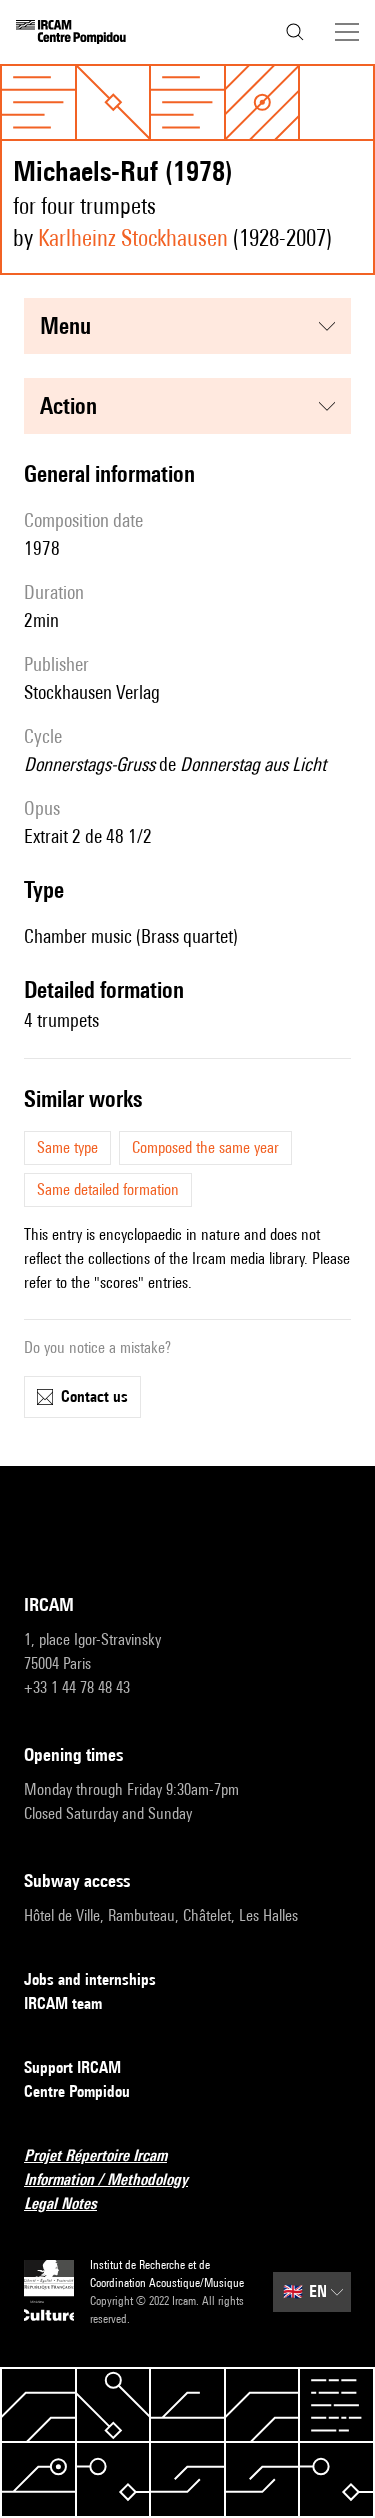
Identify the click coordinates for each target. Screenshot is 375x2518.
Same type (67, 1147)
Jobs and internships (90, 1979)
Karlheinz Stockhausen (133, 237)
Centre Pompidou (77, 2091)
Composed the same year (205, 1147)
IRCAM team (63, 2003)
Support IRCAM (72, 2067)
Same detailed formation (108, 1189)
